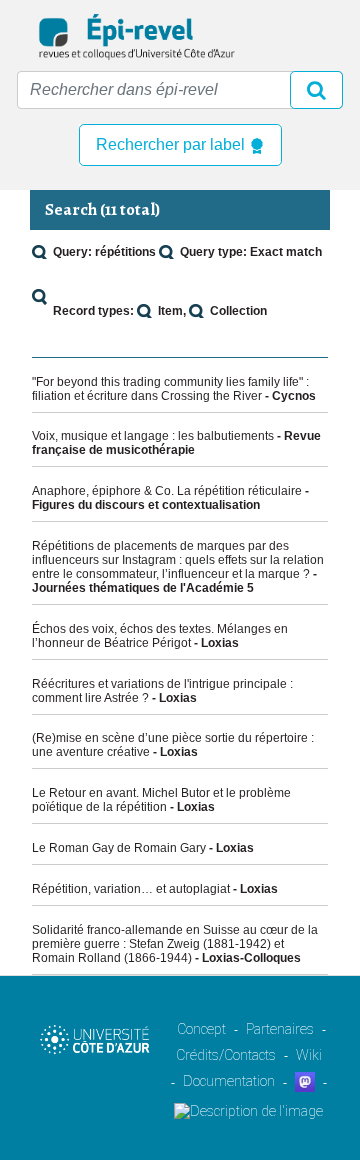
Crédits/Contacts (226, 1055)
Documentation (229, 1081)
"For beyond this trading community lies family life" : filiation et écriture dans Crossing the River (170, 389)
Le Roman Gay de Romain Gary (119, 848)
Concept (201, 1029)
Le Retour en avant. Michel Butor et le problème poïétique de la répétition (161, 800)
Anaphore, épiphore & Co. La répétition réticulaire (167, 491)
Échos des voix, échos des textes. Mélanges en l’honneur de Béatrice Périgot (160, 636)
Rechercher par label (172, 144)
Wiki (309, 1055)
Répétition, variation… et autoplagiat (131, 889)
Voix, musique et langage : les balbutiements (153, 436)
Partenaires (280, 1029)
